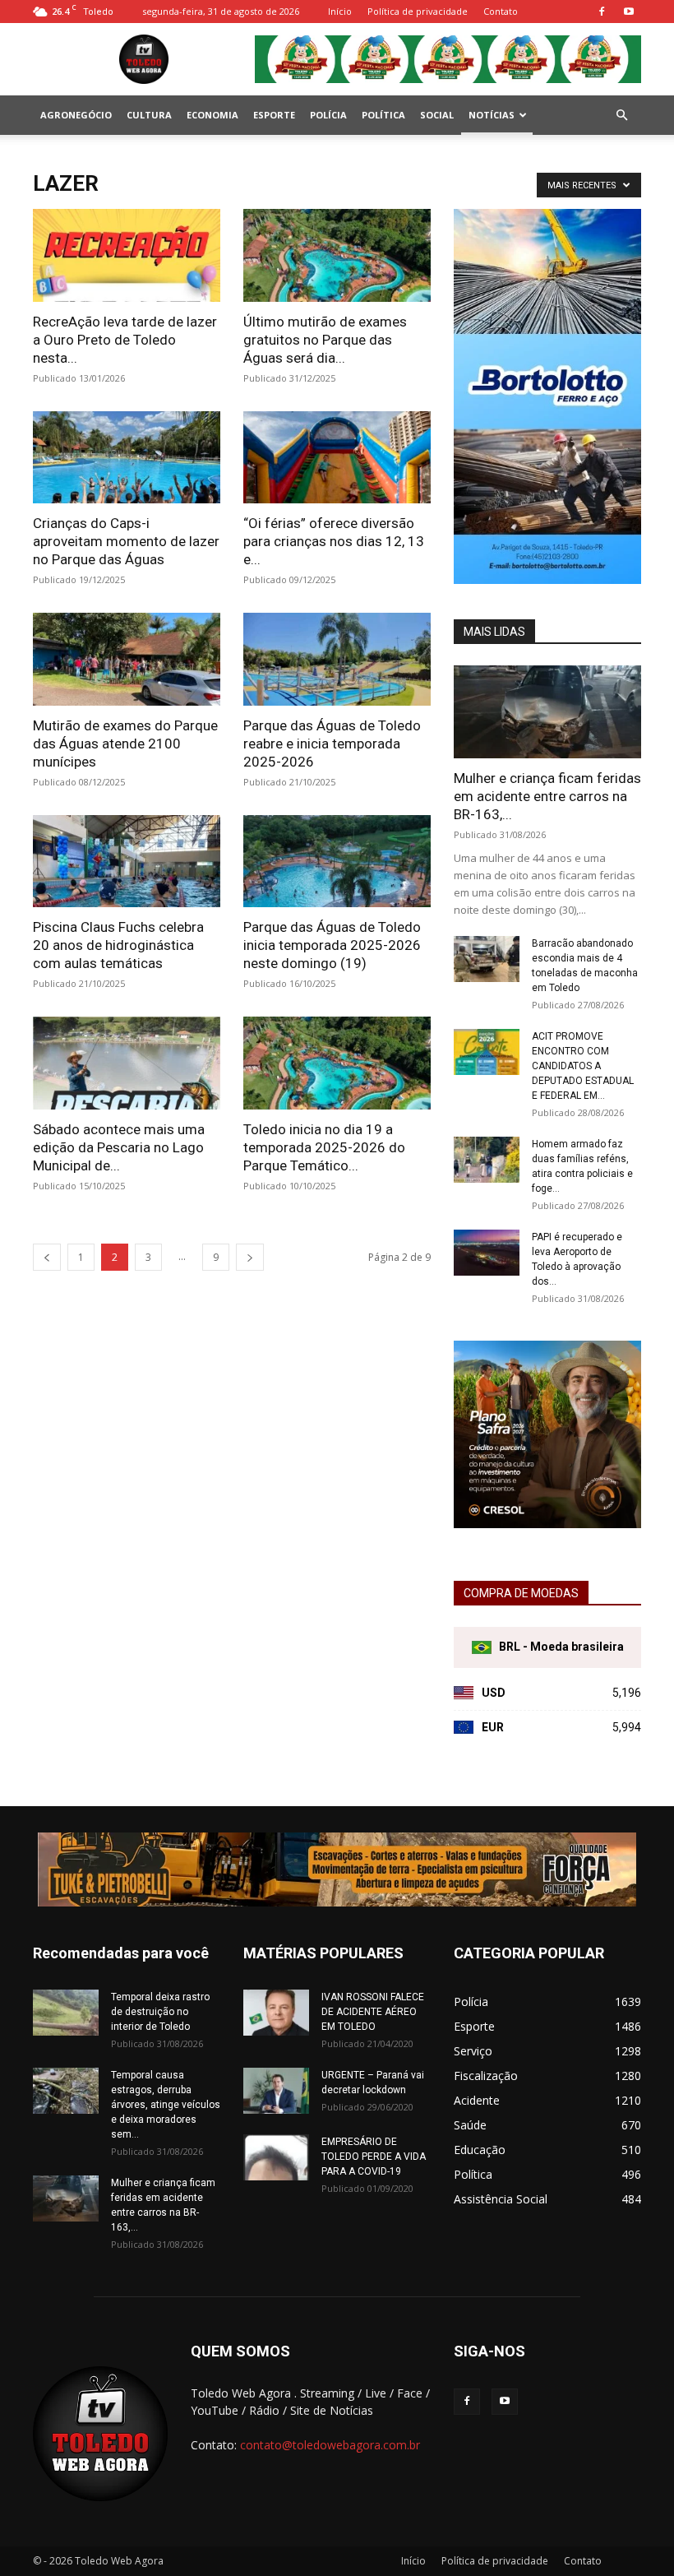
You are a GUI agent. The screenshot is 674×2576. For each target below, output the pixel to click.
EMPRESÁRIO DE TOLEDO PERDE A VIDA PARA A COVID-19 (374, 2157)
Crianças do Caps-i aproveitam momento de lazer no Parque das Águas (126, 541)
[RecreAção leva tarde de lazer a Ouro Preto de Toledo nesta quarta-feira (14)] (127, 255)
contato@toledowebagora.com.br (330, 2445)
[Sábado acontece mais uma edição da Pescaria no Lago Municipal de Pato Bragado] (127, 1063)
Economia (212, 115)
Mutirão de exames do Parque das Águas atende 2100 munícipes (125, 744)
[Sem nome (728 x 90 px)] (337, 1869)
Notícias (492, 115)
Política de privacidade (418, 11)
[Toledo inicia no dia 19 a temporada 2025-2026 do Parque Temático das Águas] (337, 1063)
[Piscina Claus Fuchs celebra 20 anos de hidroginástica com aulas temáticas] (127, 862)
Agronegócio (76, 115)
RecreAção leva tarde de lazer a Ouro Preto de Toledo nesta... (125, 340)
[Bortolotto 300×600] (547, 579)
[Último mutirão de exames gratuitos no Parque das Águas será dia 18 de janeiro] (337, 255)
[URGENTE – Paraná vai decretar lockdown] (276, 2091)
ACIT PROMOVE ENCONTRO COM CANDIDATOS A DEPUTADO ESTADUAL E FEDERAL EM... (583, 1066)
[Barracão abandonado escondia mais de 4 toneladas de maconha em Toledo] (487, 959)
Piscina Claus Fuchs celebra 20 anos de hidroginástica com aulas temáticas (118, 945)
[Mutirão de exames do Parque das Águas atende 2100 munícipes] (127, 659)
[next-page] (250, 1257)
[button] (621, 116)
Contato (501, 11)
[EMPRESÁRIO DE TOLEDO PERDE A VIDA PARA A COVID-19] (276, 2157)
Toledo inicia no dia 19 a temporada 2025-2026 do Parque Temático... (324, 1147)
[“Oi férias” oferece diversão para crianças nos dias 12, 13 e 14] (337, 458)
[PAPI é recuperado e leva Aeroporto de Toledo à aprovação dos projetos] (487, 1253)
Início (340, 11)
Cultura (149, 115)
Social (437, 115)
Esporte (274, 115)
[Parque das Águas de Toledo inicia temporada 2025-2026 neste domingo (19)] (337, 862)
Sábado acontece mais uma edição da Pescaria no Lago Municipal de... (119, 1147)
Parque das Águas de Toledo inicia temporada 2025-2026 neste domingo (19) (332, 945)
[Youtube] (629, 12)
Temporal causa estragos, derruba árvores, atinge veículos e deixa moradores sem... (166, 2105)
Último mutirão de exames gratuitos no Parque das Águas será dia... (325, 340)
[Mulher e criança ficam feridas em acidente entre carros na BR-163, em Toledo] (547, 712)
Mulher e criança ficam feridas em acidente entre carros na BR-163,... (547, 796)
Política (383, 115)
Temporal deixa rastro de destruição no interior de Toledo (160, 2012)
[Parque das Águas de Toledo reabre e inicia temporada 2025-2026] (337, 659)
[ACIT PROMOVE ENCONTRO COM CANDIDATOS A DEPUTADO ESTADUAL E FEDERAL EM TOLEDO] (487, 1052)
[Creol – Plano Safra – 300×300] (547, 1524)
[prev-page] (47, 1257)
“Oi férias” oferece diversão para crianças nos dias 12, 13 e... (334, 541)
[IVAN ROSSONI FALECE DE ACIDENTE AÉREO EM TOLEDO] (276, 2013)
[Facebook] (602, 12)
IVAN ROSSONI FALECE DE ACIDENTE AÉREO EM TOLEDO (373, 2012)
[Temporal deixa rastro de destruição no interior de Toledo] (66, 2013)
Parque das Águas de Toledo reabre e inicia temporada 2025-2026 (332, 744)
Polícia (328, 115)
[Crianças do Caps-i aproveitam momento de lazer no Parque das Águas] (127, 458)
